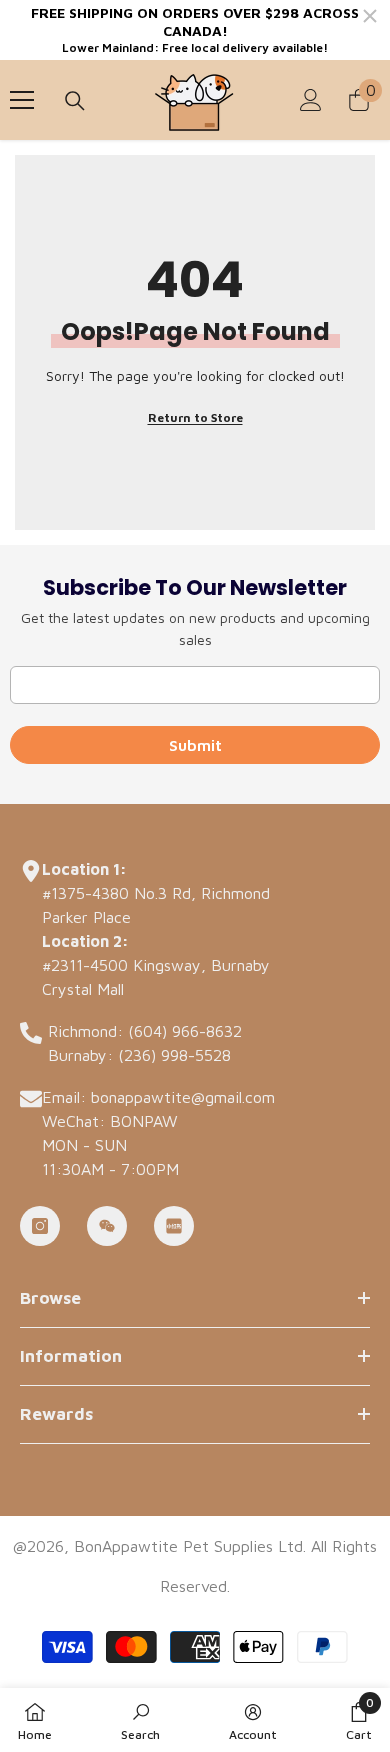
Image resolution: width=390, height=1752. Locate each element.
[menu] (22, 100)
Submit (195, 745)
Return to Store (195, 417)
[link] (140, 1720)
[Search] (75, 101)
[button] (359, 1720)
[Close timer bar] (370, 16)
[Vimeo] (174, 1226)
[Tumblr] (107, 1226)
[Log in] (311, 100)
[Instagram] (40, 1226)
